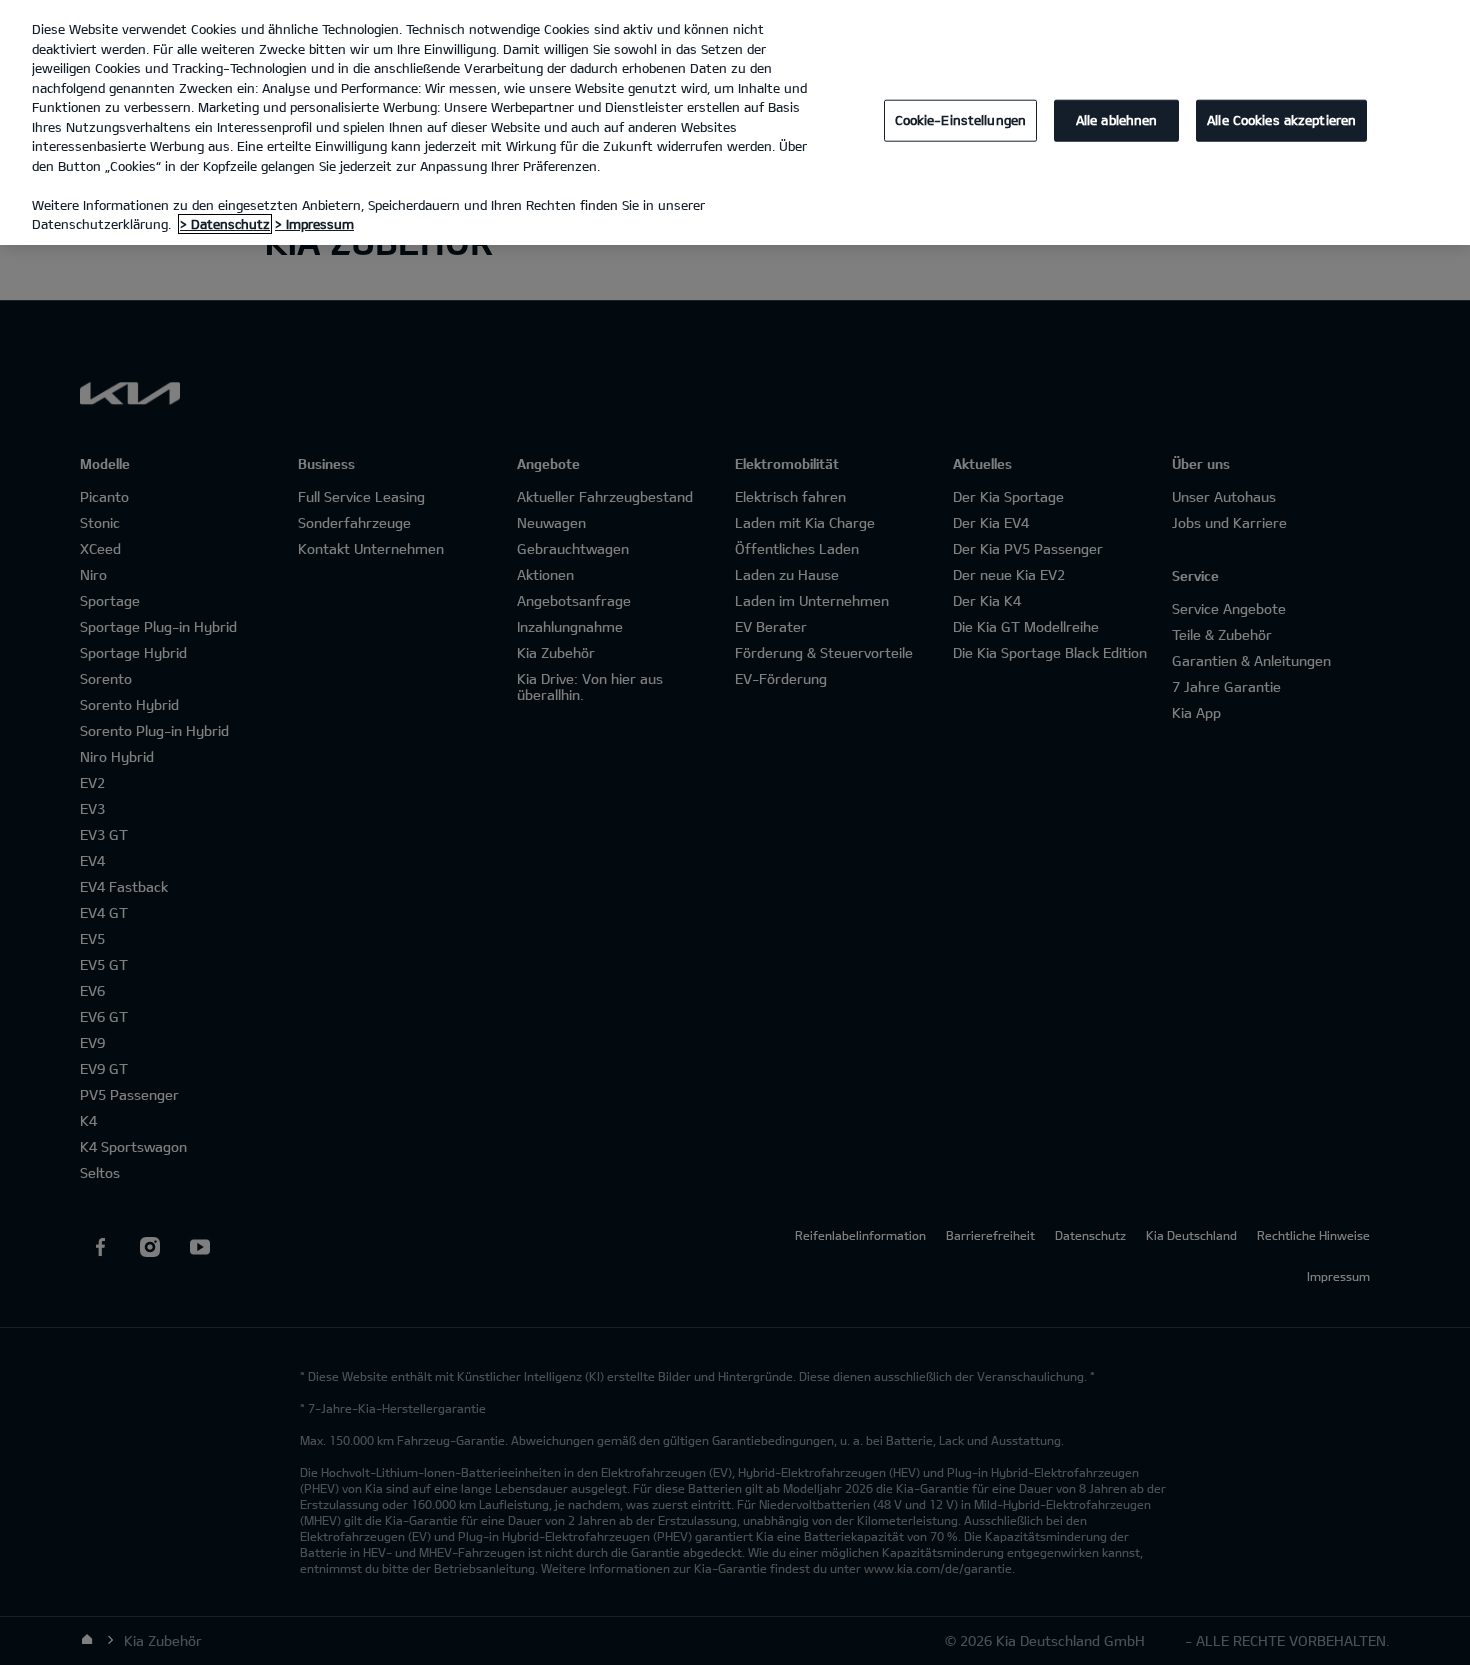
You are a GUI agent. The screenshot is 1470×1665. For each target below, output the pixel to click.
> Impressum (314, 224)
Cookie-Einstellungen (961, 120)
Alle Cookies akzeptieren (1281, 120)
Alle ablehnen (1117, 120)
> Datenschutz (225, 224)
